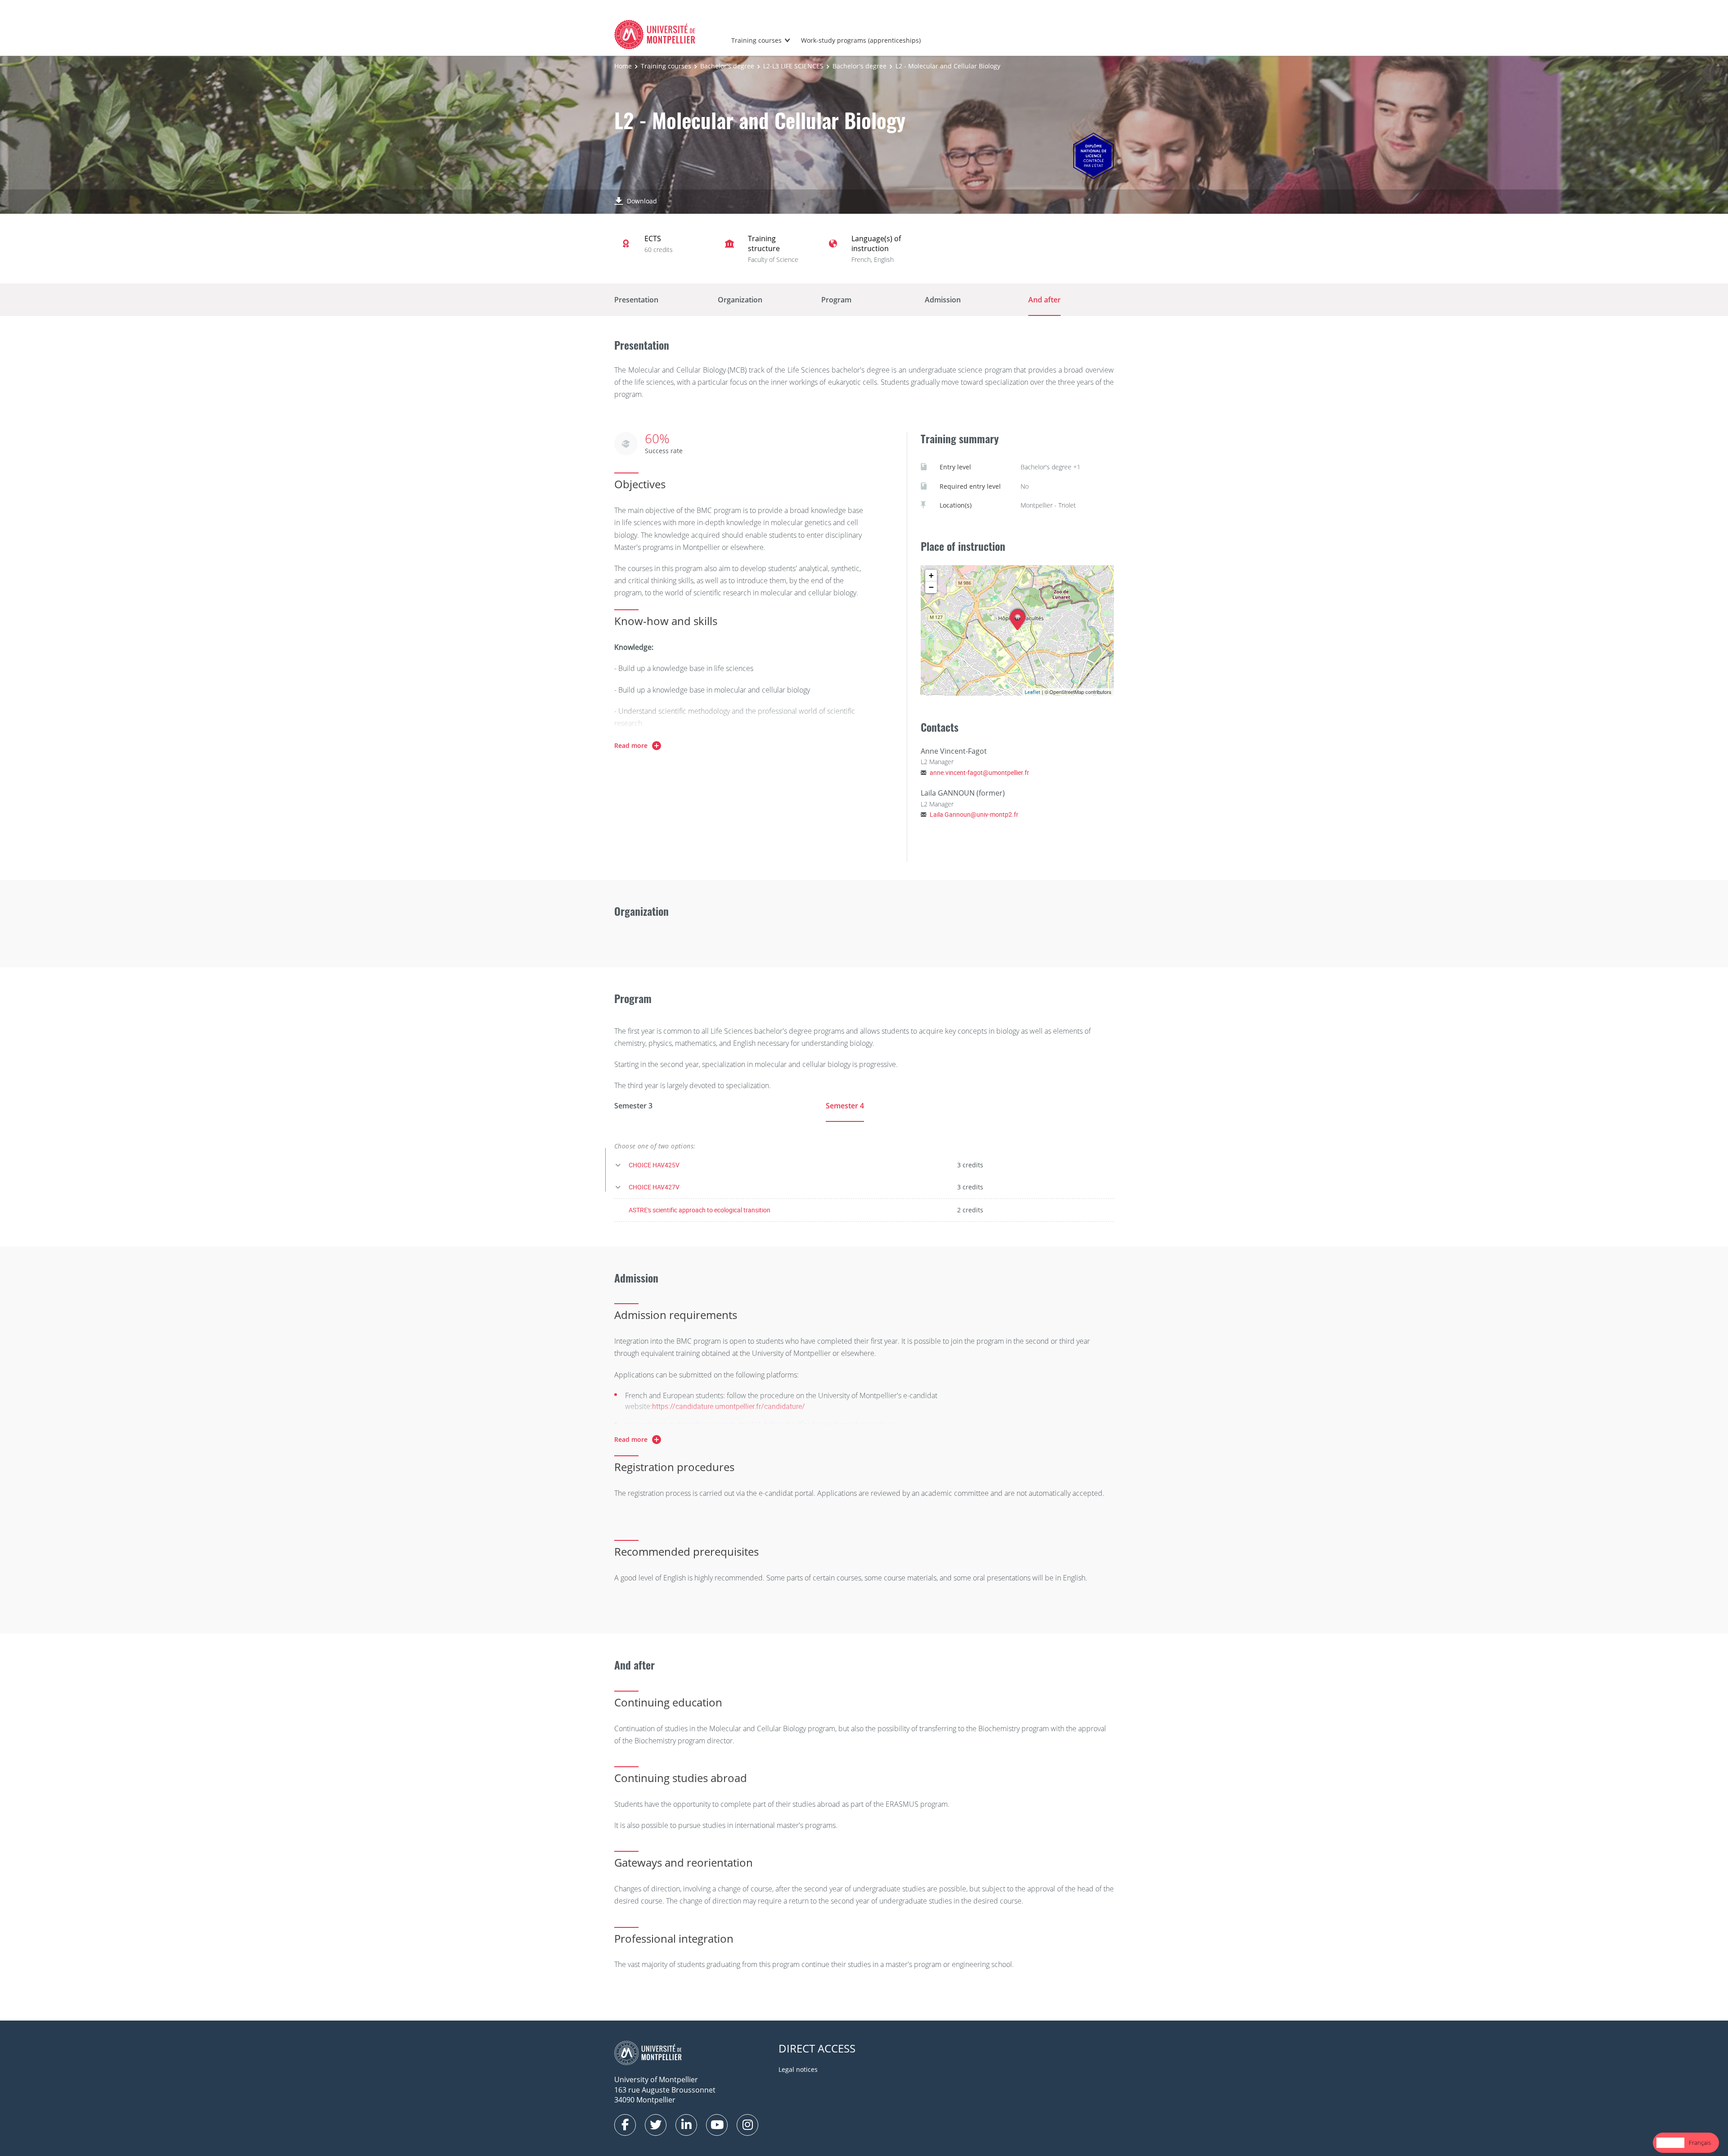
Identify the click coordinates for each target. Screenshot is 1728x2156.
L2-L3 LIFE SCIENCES (793, 66)
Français (1700, 2142)
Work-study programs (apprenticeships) (861, 40)
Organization (740, 300)
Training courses (756, 40)
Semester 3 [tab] (633, 1106)
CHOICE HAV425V (654, 1165)
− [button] (931, 587)
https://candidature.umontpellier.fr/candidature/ (729, 1406)
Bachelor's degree (727, 66)
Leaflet (1033, 692)
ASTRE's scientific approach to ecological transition (700, 1210)
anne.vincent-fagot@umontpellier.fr (979, 772)
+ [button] (931, 575)
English (1670, 2142)
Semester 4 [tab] (845, 1106)
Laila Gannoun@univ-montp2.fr (974, 814)
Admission (943, 300)
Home (623, 66)
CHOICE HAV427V (654, 1187)
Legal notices (798, 2069)
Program (836, 300)
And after (1044, 300)
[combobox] (1670, 2143)
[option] (1700, 2143)
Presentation (636, 300)
